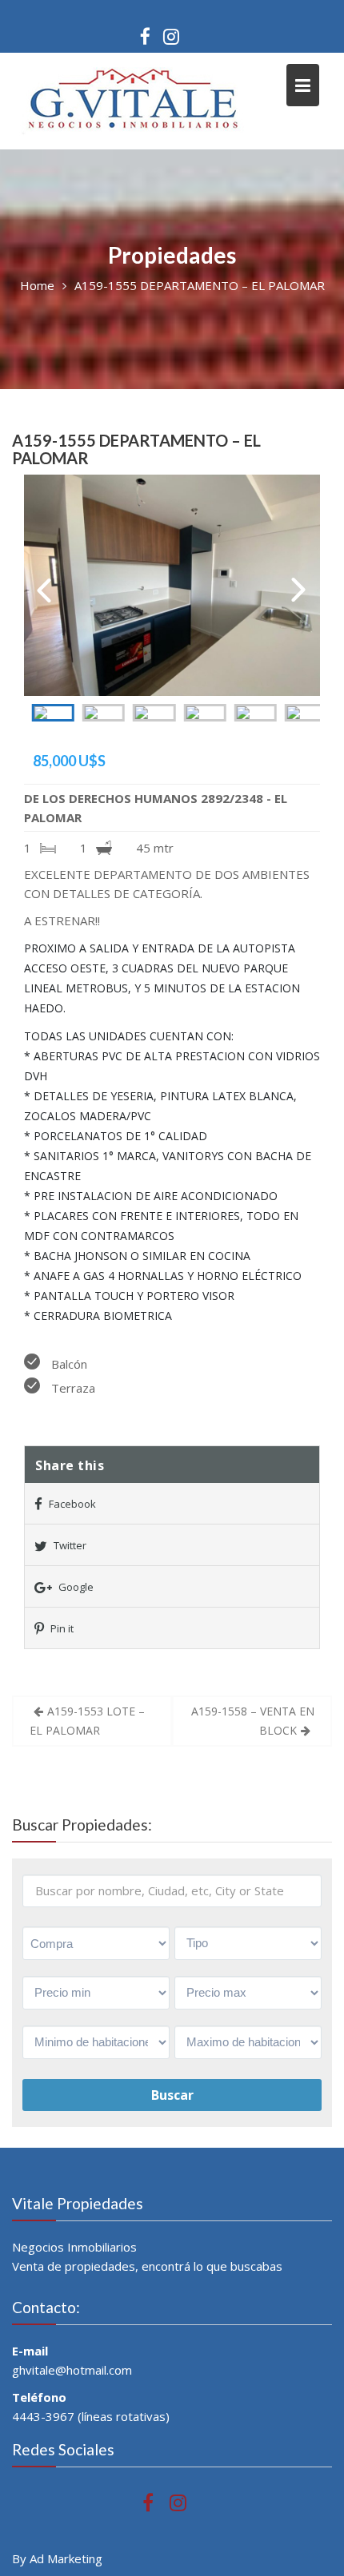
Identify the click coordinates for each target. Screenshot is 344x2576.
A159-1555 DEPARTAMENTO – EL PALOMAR (136, 449)
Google (75, 1587)
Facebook (71, 1504)
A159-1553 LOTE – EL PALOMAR (87, 1721)
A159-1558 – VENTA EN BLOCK (253, 1721)
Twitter (69, 1545)
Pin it (61, 1628)
